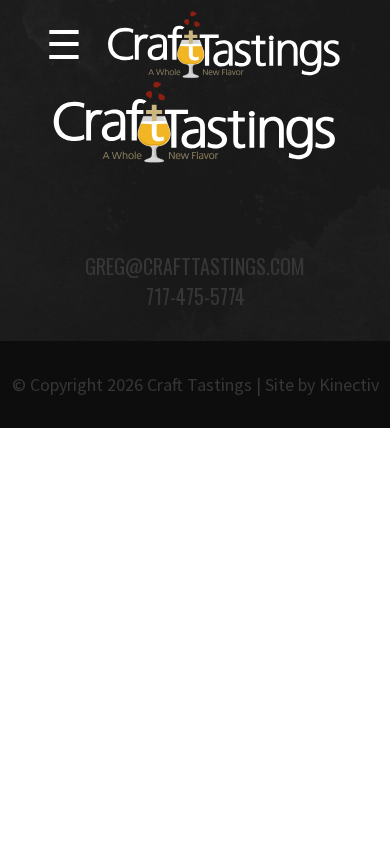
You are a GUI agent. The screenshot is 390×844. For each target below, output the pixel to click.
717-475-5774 (195, 296)
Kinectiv (349, 384)
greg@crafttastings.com (195, 266)
